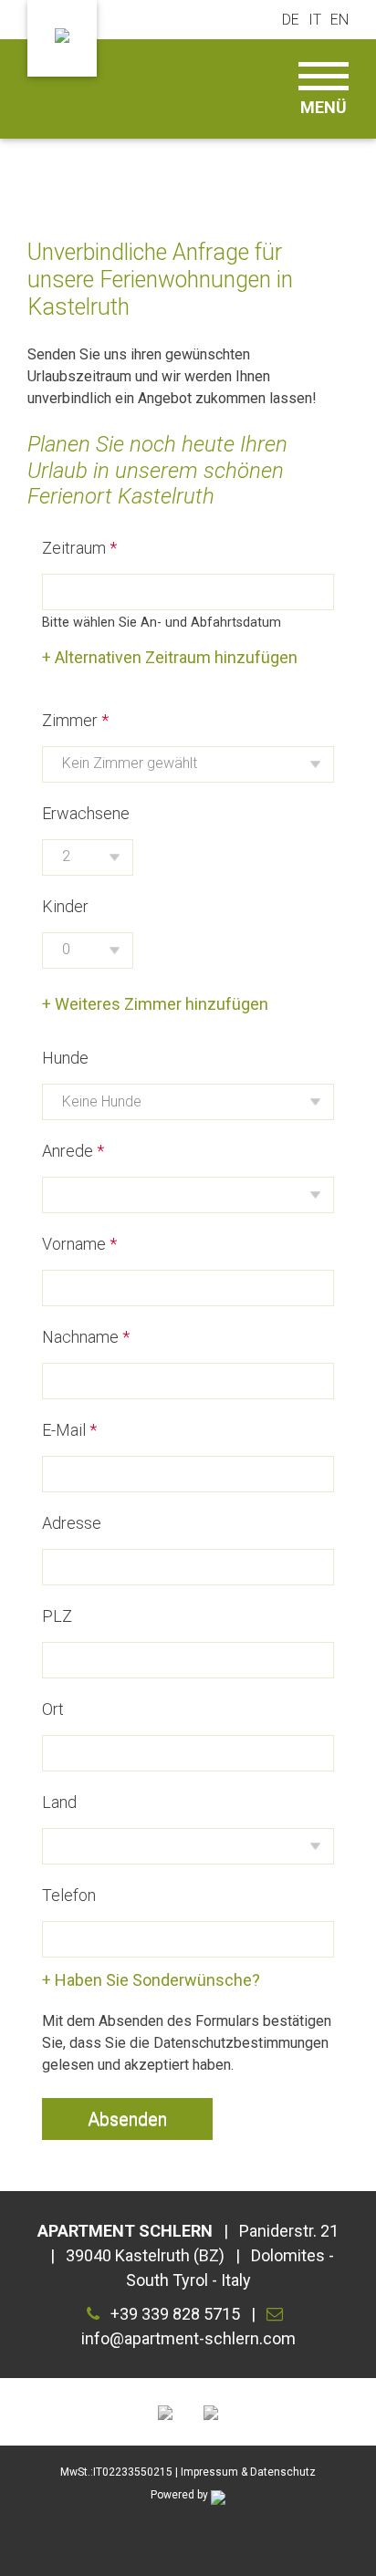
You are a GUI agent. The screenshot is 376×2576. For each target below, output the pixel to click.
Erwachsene (86, 813)
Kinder (65, 906)
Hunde (65, 1058)
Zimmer (70, 720)
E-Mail (64, 1430)
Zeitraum (74, 548)
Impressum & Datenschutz (248, 2472)
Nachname (80, 1337)
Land (59, 1802)
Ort (53, 1709)
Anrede (68, 1151)
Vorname (74, 1244)
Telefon (69, 1895)
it (315, 20)
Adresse (72, 1523)
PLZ (57, 1616)
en (339, 20)
